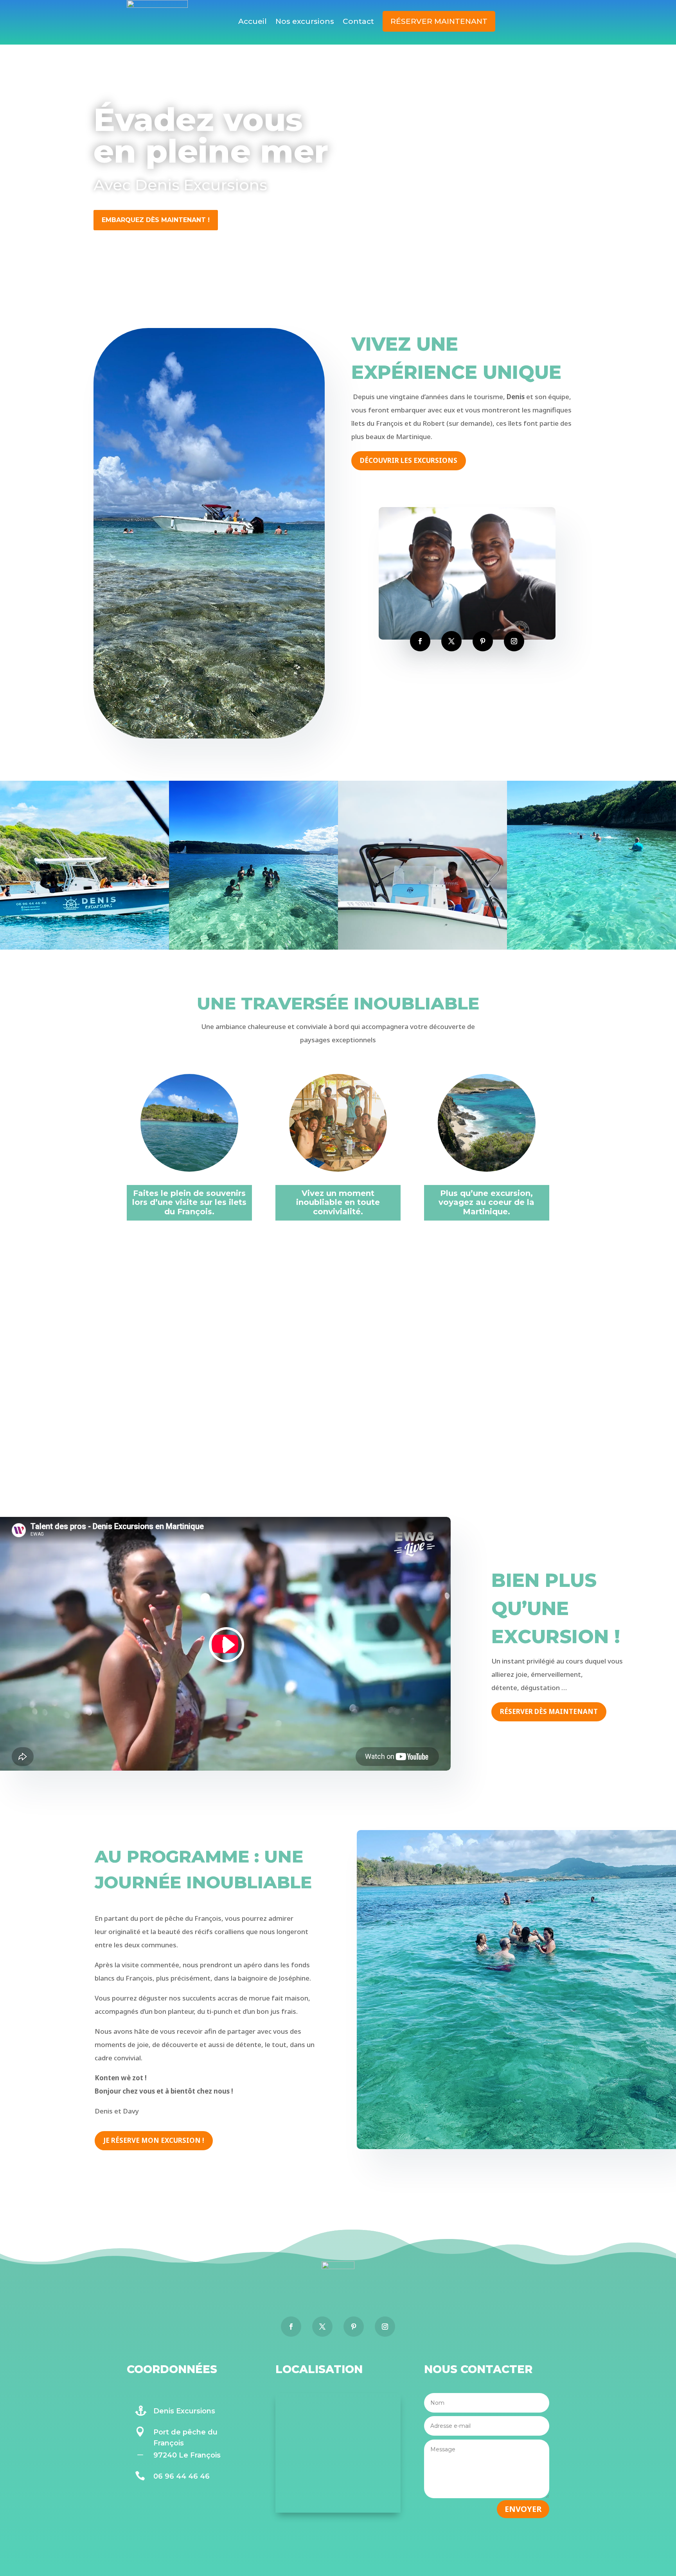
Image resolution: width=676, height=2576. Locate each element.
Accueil (253, 22)
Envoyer (523, 2509)
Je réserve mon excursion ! (154, 2140)
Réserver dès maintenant (549, 1711)
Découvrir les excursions (409, 460)
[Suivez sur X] (451, 641)
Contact (358, 22)
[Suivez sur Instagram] (514, 641)
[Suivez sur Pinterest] (483, 641)
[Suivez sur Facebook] (420, 641)
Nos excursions (305, 22)
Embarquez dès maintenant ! (156, 220)
